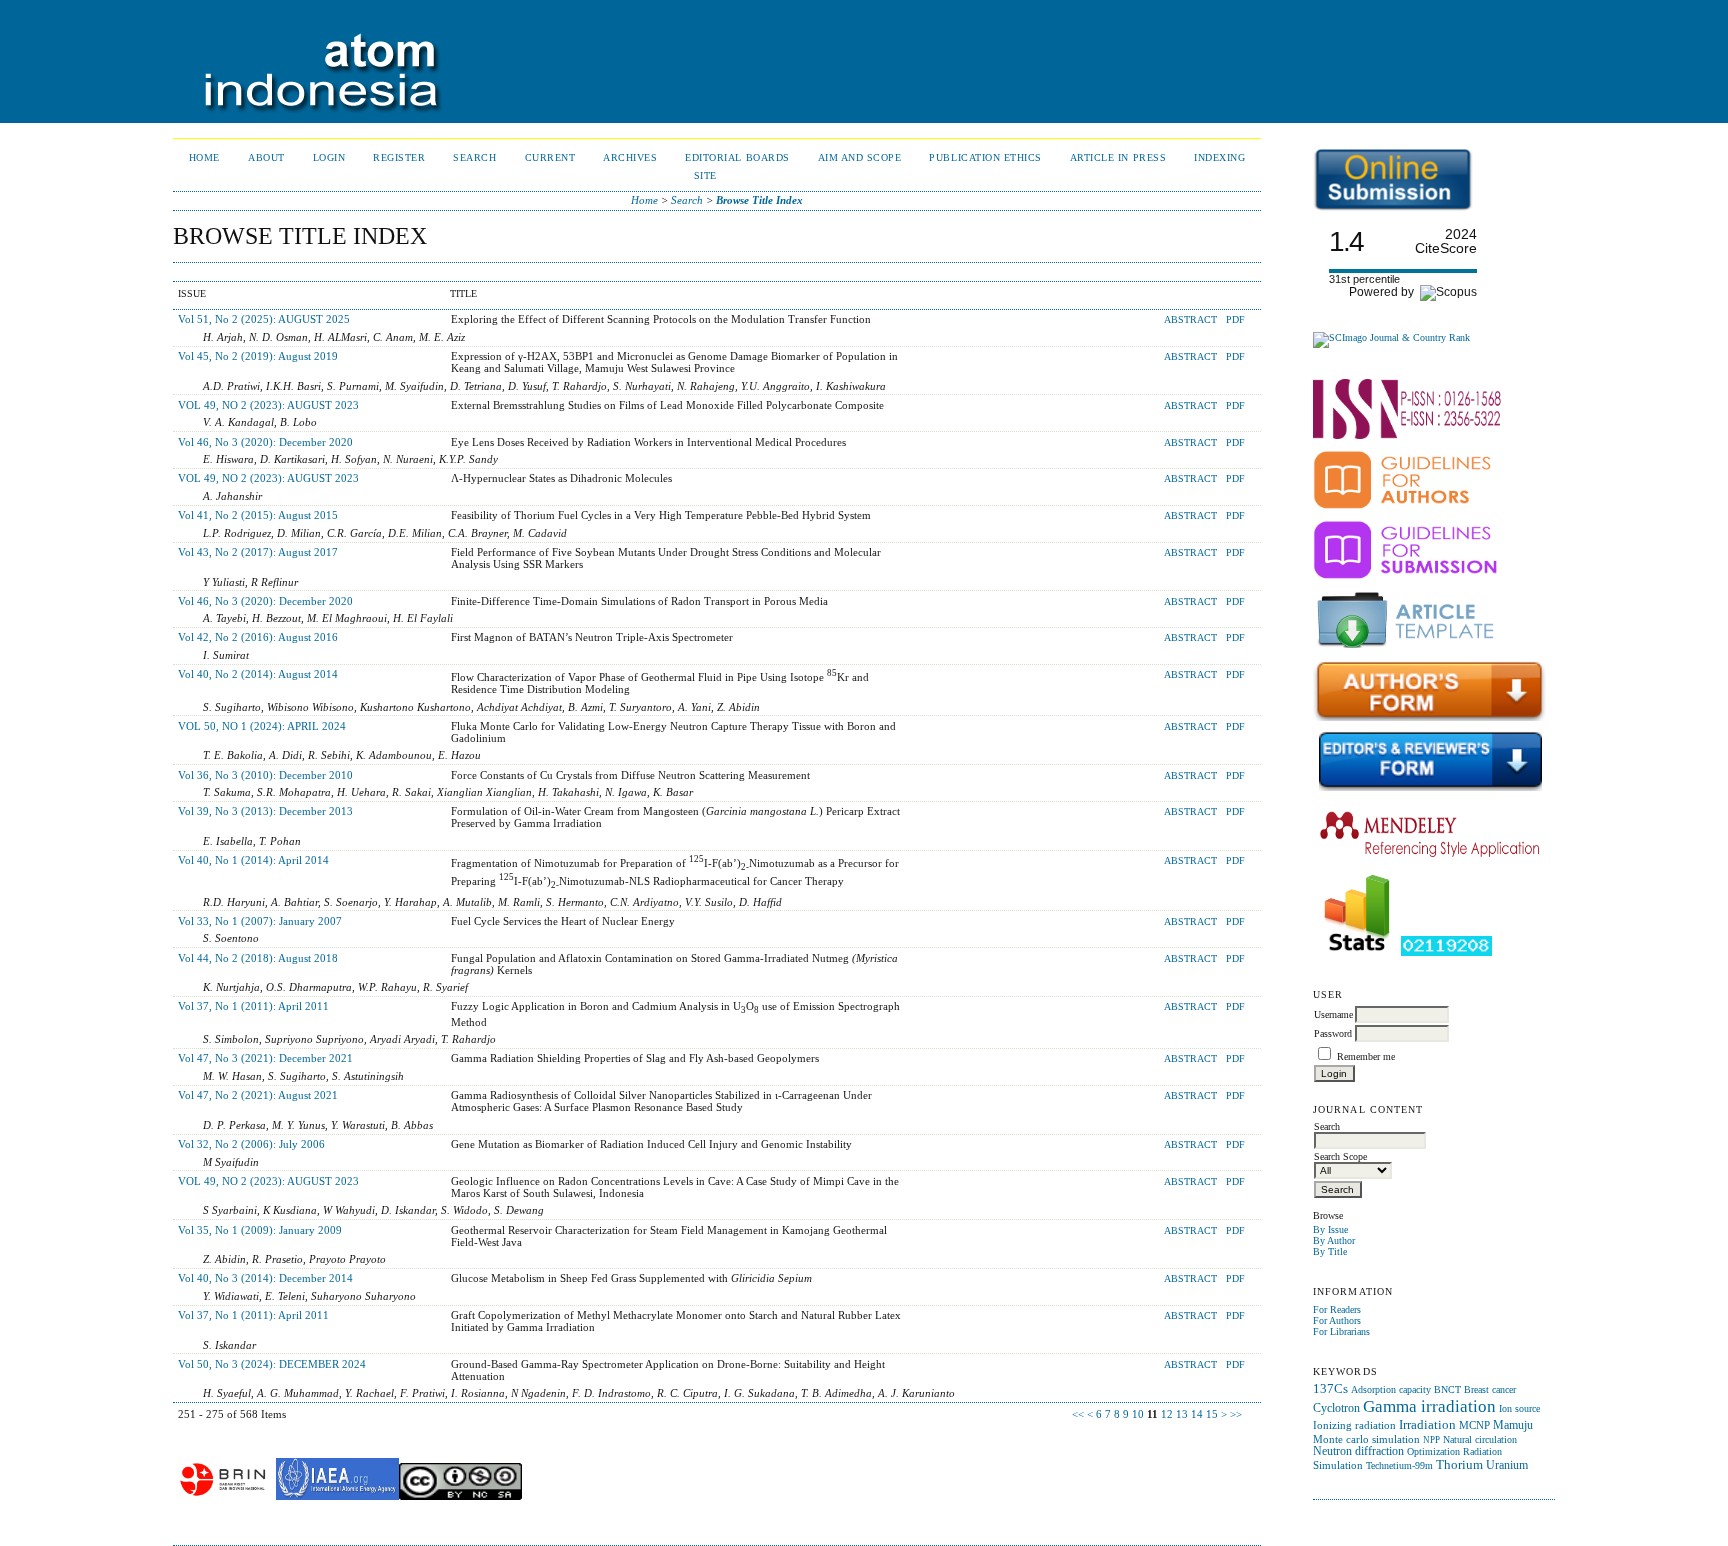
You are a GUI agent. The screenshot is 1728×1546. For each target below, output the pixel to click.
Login (329, 157)
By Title (1330, 1251)
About (266, 157)
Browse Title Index (759, 200)
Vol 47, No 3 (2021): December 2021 (265, 1058)
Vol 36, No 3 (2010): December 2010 (265, 775)
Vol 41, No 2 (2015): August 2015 (258, 515)
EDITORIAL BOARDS (737, 157)
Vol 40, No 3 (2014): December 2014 (265, 1278)
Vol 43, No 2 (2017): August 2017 (258, 552)
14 (1197, 1414)
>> (1236, 1414)
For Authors (1337, 1320)
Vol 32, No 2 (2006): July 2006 (251, 1144)
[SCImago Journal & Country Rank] (1391, 337)
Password (1333, 1033)
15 (1212, 1414)
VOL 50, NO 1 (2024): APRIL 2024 (262, 726)
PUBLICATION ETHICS (985, 157)
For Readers (1337, 1309)
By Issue (1330, 1229)
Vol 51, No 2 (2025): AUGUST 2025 (264, 319)
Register (399, 157)
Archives (630, 157)
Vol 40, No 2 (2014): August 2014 (258, 674)
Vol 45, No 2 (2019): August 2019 (258, 356)
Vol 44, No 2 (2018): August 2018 (258, 958)
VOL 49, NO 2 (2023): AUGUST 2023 (268, 405)
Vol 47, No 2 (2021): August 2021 (258, 1095)
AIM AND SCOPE (860, 157)
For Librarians (1341, 1331)
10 (1138, 1414)
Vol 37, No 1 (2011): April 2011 (253, 1006)
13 (1182, 1414)
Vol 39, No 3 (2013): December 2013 (265, 811)
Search (474, 157)
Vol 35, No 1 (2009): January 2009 (260, 1230)
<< (1078, 1414)
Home (204, 157)
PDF (1235, 320)
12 (1167, 1414)
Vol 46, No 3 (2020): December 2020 (265, 442)
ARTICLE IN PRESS (1118, 157)
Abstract (1190, 320)
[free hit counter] (1446, 952)
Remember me (1366, 1056)
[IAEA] (337, 1496)
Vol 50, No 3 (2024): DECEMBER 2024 (272, 1364)
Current (550, 157)
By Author (1334, 1240)
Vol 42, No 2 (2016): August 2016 (258, 637)
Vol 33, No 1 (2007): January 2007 (260, 921)
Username (1333, 1014)
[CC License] (460, 1496)
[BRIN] (223, 1496)
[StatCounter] (1357, 952)
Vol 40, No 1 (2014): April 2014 (253, 860)
